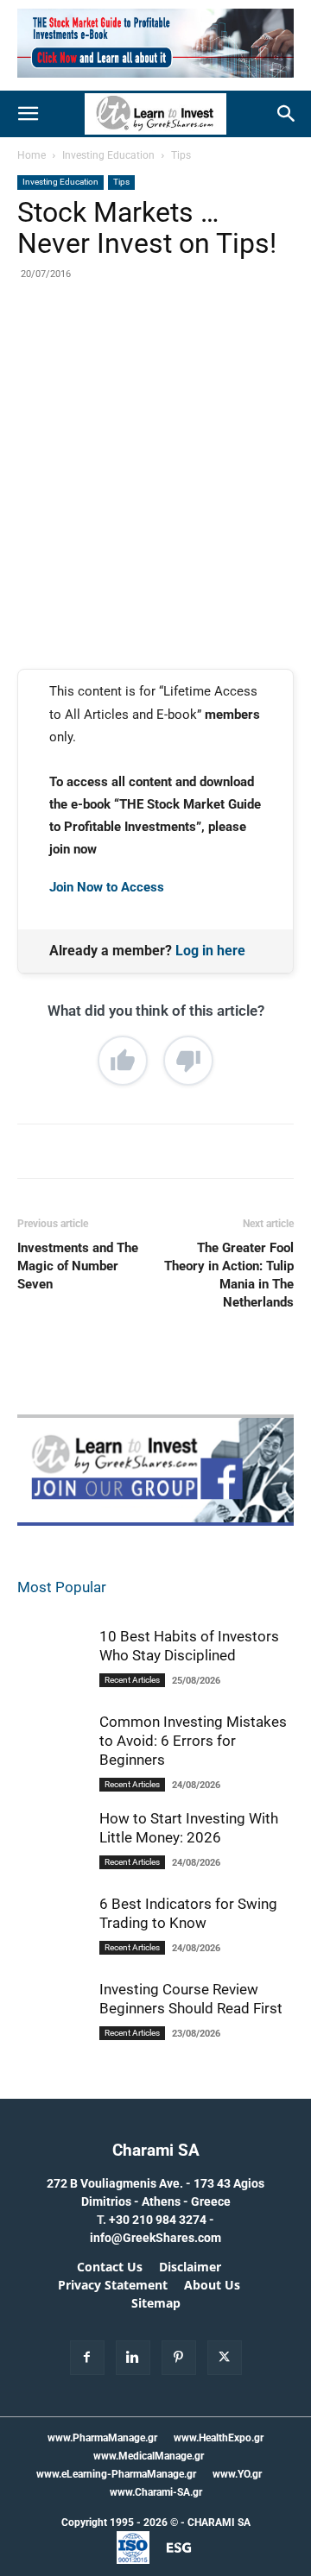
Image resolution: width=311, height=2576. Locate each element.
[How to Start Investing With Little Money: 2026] (52, 1863)
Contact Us (110, 2267)
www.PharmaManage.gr (102, 2438)
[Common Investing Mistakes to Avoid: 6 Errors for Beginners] (52, 1767)
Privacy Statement (113, 2285)
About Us (212, 2285)
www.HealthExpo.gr (219, 2438)
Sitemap (156, 2303)
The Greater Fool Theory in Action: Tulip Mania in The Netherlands (229, 1275)
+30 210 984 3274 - (162, 2220)
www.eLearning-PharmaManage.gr (116, 2474)
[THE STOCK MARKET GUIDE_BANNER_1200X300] (155, 82)
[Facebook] (89, 342)
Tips (181, 155)
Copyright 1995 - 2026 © (120, 2522)
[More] (249, 342)
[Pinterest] (168, 342)
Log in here (210, 951)
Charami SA (156, 2150)
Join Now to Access (107, 887)
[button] (28, 114)
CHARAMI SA (219, 2522)
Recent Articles (132, 1680)
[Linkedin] (208, 342)
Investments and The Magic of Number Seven (78, 1266)
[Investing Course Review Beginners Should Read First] (52, 2034)
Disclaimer (190, 2267)
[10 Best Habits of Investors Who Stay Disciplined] (52, 1672)
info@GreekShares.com (155, 2238)
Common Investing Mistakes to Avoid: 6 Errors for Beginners (193, 1741)
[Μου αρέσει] (123, 1061)
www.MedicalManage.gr (149, 2456)
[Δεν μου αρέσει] (188, 1061)
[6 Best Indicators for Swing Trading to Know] (52, 1940)
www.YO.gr (237, 2474)
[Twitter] (129, 342)
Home (32, 155)
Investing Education (108, 155)
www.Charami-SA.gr (156, 2492)
